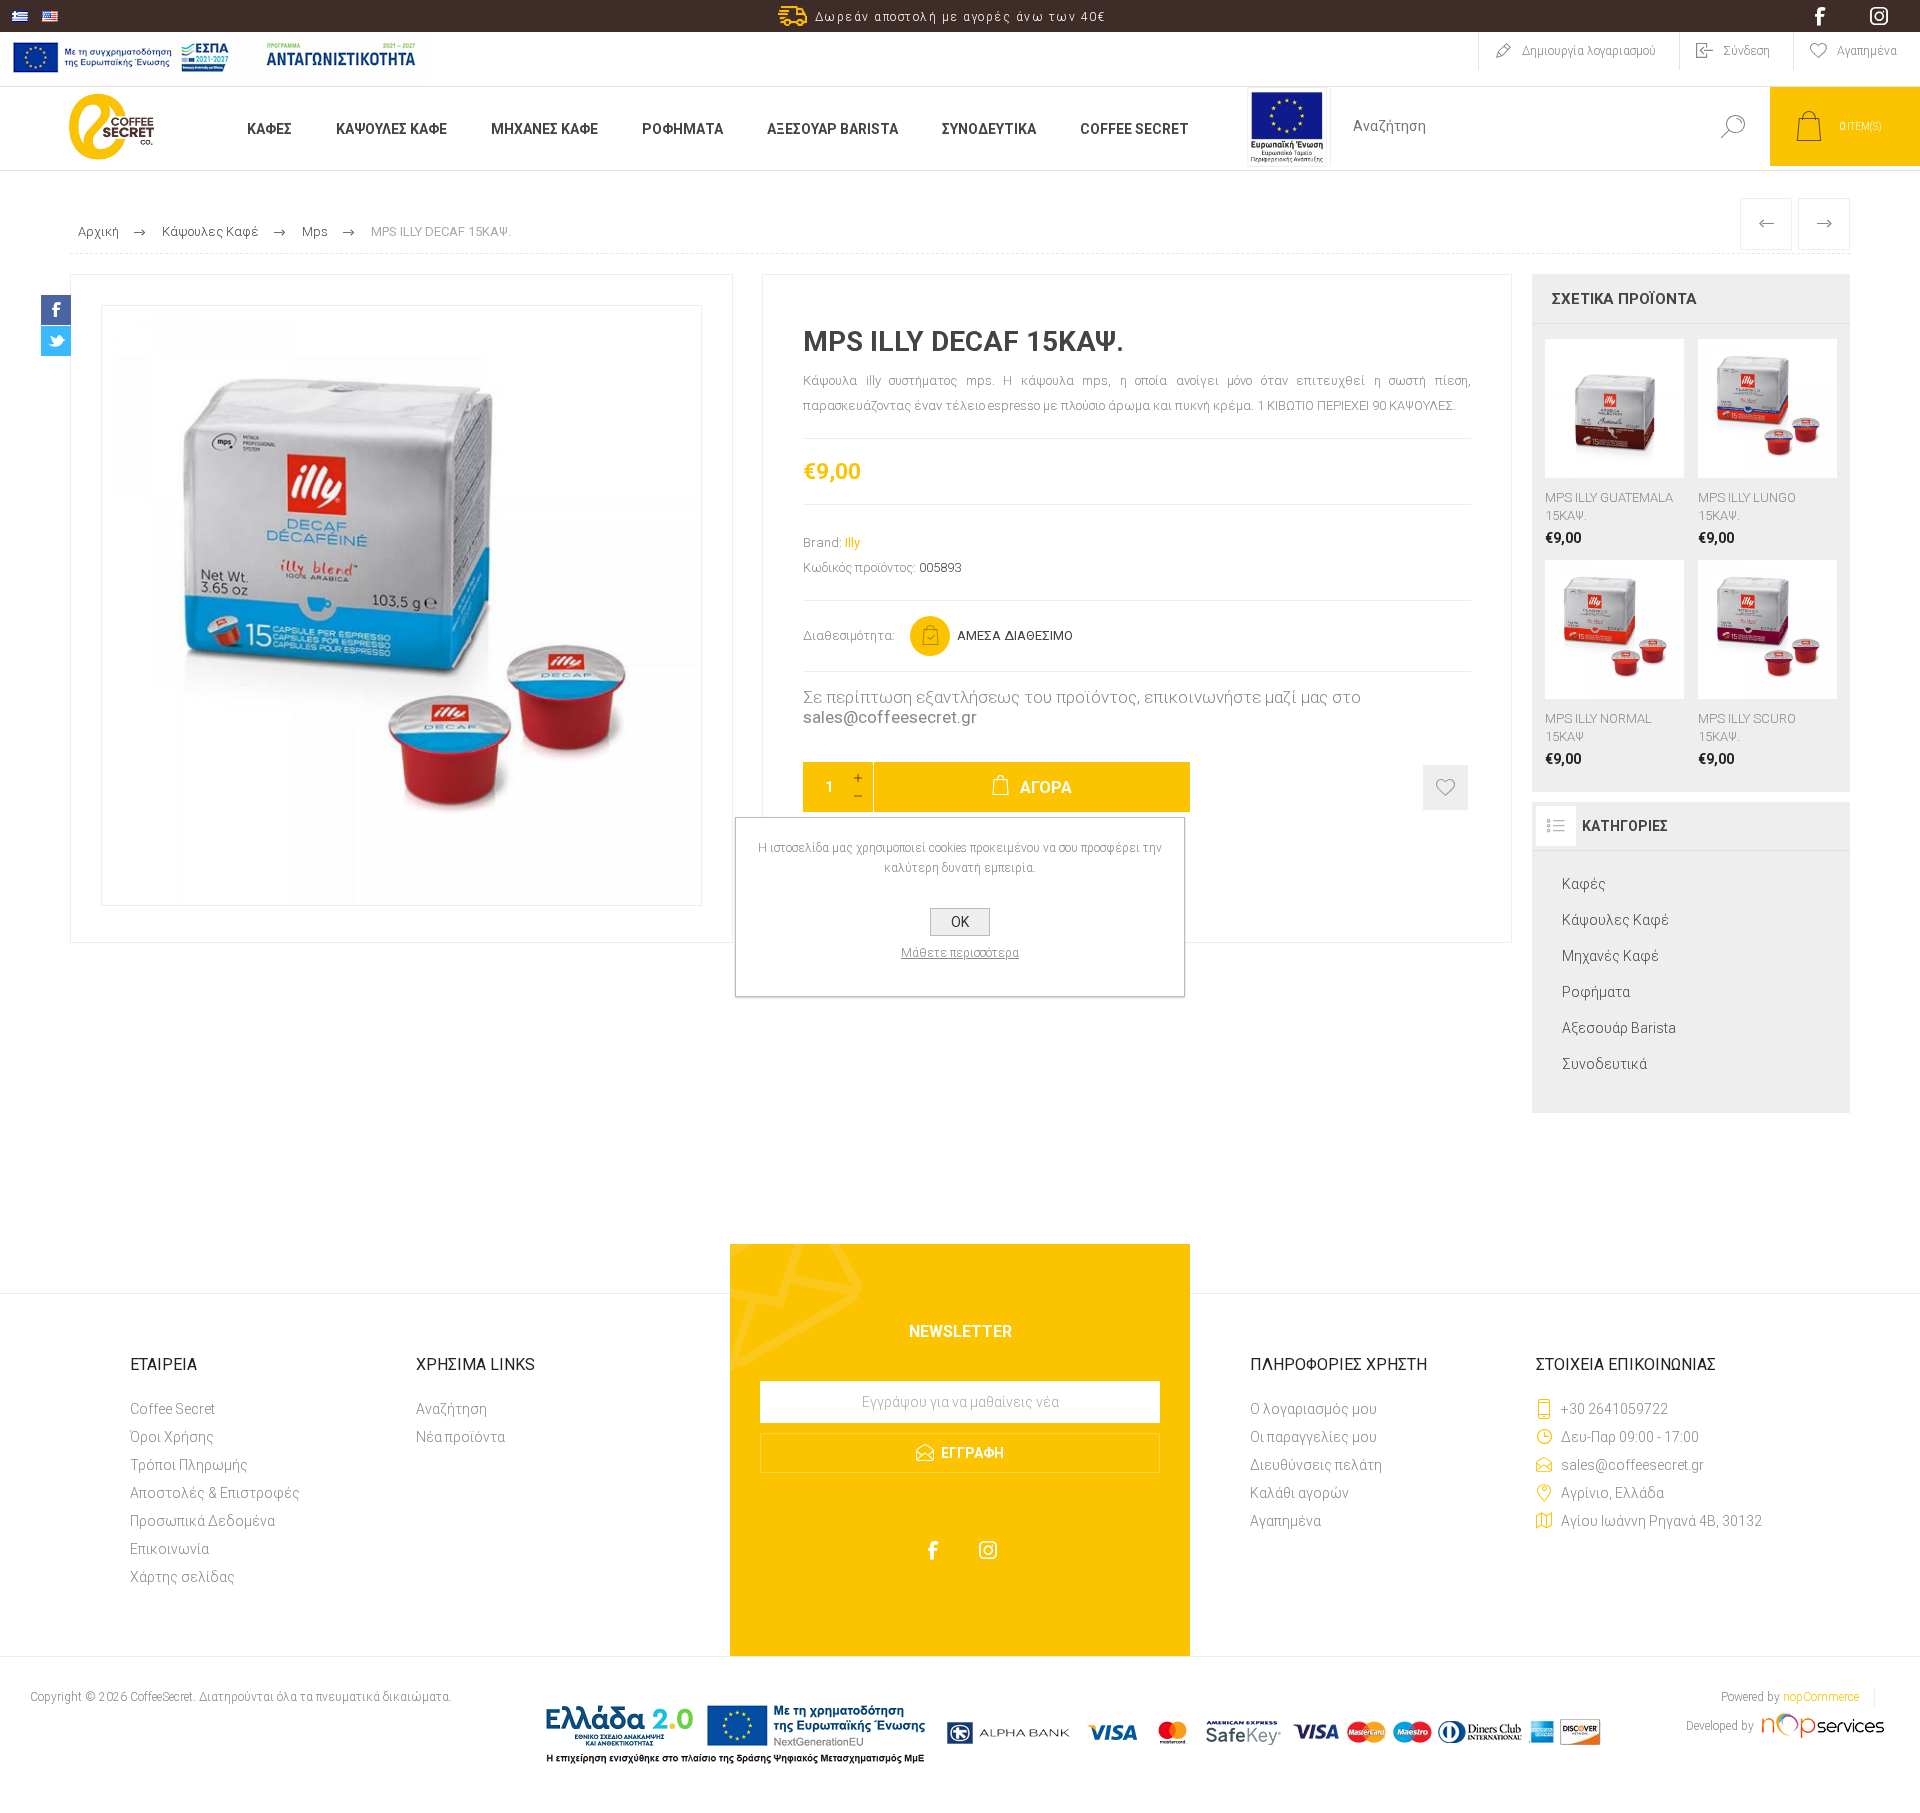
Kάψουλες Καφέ (1615, 920)
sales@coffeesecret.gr (890, 717)
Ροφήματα (1596, 992)
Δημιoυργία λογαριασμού (1589, 51)
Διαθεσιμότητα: (849, 635)
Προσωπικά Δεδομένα (202, 1521)
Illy (852, 542)
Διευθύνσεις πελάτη (1316, 1465)
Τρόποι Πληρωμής (189, 1465)
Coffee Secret (172, 1409)
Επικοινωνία (169, 1549)
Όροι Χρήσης (172, 1437)
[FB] (932, 1550)
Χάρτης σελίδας (182, 1577)
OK (960, 922)
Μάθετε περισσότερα (960, 953)
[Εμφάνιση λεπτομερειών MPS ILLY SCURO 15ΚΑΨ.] (1767, 663)
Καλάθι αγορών (1299, 1493)
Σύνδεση (1746, 51)
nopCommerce (1821, 1697)
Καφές (1584, 884)
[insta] (987, 1550)
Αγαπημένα (1285, 1521)
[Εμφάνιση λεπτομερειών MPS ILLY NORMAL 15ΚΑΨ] (1614, 663)
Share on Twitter (56, 341)
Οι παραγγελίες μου (1313, 1437)
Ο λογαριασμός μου (1313, 1409)
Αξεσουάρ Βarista (1619, 1028)
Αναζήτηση (451, 1409)
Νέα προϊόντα (460, 1437)
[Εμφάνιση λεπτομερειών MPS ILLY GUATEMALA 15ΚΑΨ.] (1614, 442)
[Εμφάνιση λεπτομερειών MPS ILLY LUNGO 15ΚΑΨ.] (1767, 442)
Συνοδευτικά (1604, 1064)
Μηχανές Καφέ (1610, 956)
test (960, 1374)
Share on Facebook (56, 310)
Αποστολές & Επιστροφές (215, 1493)
